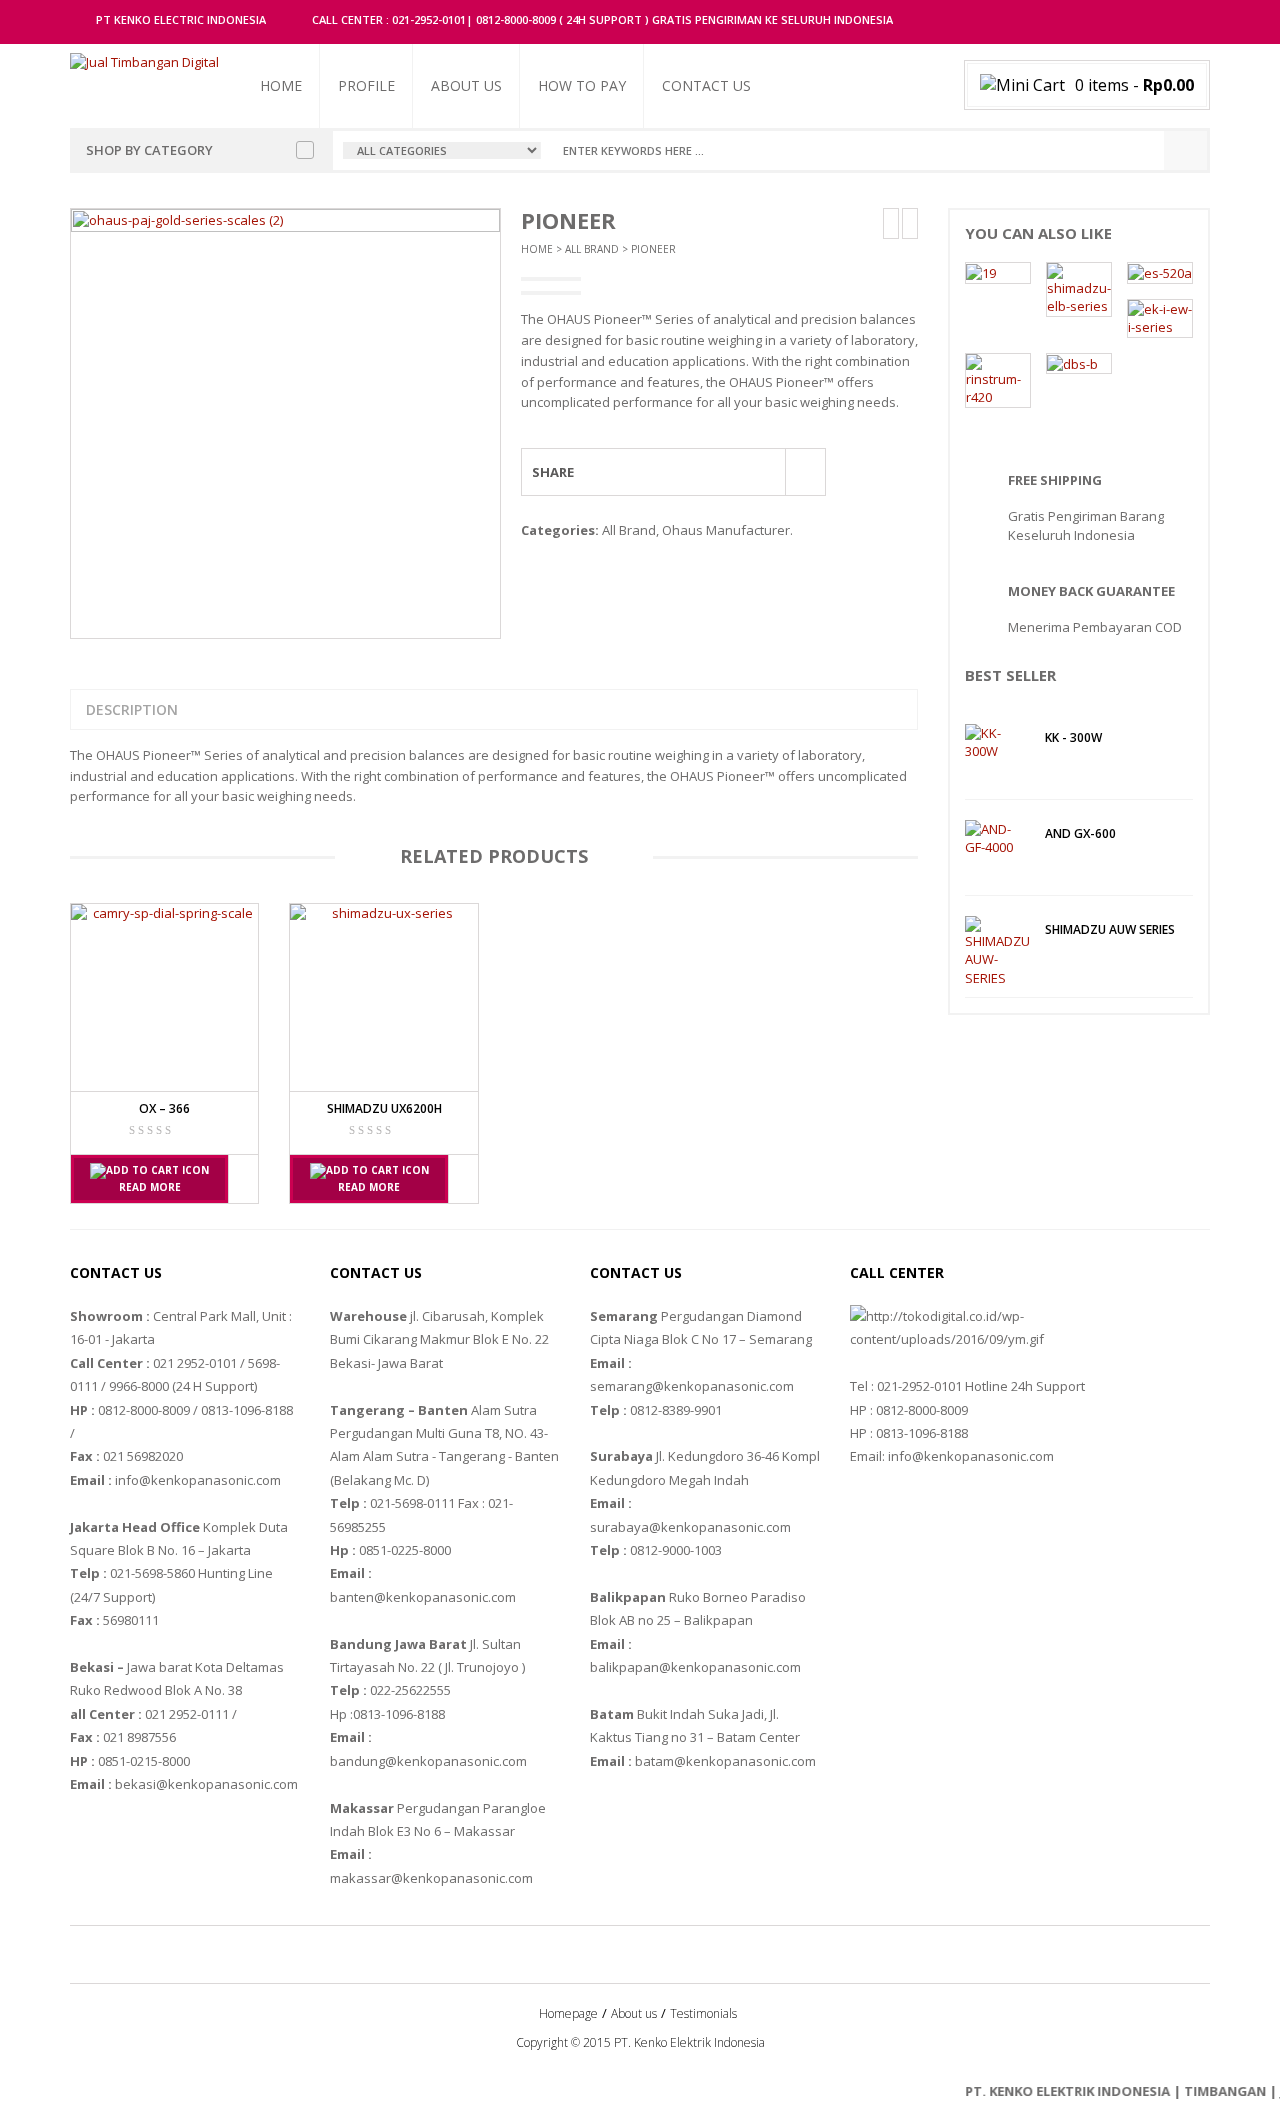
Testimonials (703, 2013)
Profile (366, 85)
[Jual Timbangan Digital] (144, 61)
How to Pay (582, 85)
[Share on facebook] (611, 471)
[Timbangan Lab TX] (981, 272)
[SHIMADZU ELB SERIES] (1079, 288)
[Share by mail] (759, 471)
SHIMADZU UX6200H (384, 1108)
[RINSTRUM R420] (998, 379)
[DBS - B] (1072, 363)
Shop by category (149, 150)
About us (466, 85)
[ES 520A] (1160, 272)
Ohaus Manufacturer (726, 530)
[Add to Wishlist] (805, 470)
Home (281, 85)
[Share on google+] (685, 471)
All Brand (592, 249)
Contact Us (706, 85)
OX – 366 (164, 1108)
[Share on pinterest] (722, 471)
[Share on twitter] (648, 471)
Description (132, 709)
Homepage (568, 2013)
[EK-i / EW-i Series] (1160, 317)
